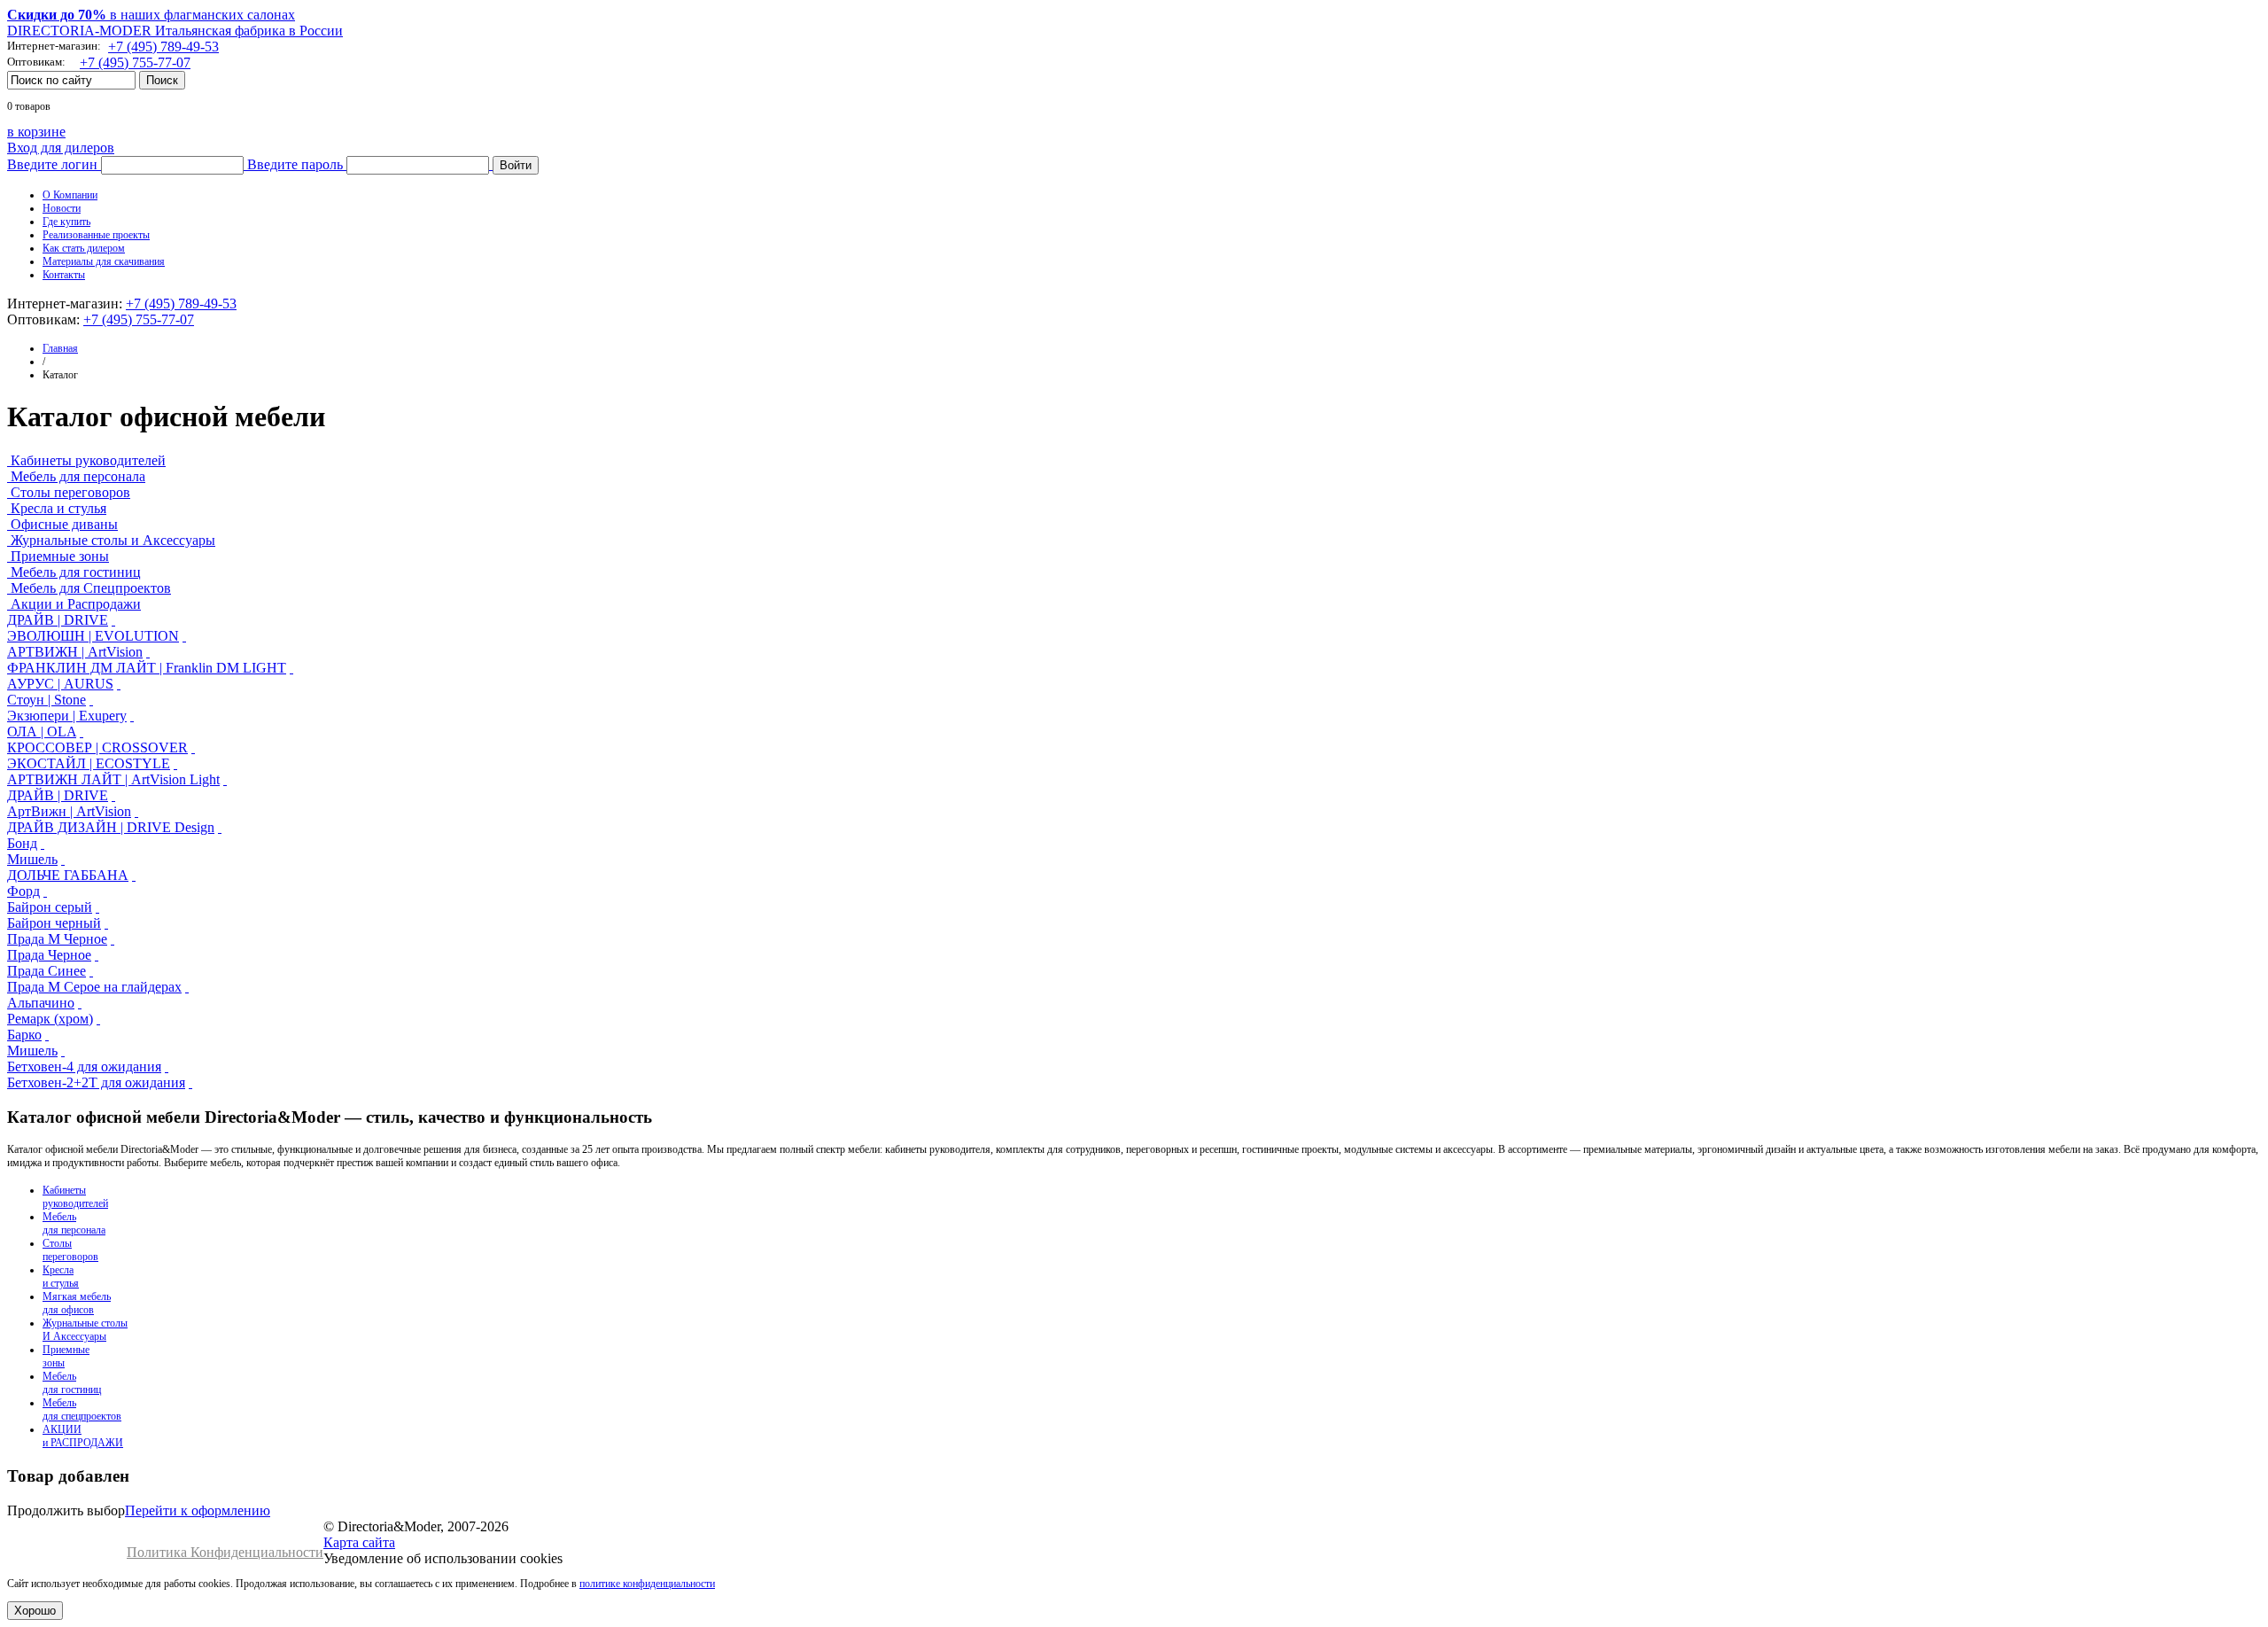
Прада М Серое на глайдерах (94, 987)
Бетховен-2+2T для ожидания (96, 1082)
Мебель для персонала (78, 476)
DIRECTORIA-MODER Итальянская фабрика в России (175, 31)
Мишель (32, 859)
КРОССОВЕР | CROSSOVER (97, 747)
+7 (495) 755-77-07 (135, 62)
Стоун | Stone (47, 700)
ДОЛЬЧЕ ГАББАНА (68, 875)
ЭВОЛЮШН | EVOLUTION (93, 636)
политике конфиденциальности (647, 1584)
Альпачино (41, 1003)
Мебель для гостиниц (76, 572)
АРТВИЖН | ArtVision (75, 652)
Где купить (66, 222)
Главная (60, 348)
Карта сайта (359, 1542)
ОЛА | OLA (42, 732)
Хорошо (35, 1611)
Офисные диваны (64, 524)
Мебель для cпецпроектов (82, 1409)
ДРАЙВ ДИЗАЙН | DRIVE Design (111, 827)
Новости (62, 208)
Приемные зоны (60, 556)
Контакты (64, 275)
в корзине (36, 132)
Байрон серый (50, 907)
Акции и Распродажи (76, 604)
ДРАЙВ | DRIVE (58, 620)
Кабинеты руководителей (88, 460)
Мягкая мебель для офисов (77, 1303)
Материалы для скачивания (104, 261)
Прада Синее (47, 971)
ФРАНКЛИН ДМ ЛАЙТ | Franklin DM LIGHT (147, 668)
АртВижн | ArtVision (69, 811)
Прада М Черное (57, 939)
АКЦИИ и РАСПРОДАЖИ (83, 1436)
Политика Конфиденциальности (225, 1552)
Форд (23, 891)
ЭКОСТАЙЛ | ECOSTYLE (89, 763)
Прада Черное (49, 955)
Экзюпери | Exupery (67, 716)
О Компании (70, 195)
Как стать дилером (84, 248)
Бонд (22, 843)
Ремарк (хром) (50, 1019)
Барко (24, 1035)
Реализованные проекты (96, 235)
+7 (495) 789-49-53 (163, 47)
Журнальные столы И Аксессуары (85, 1330)
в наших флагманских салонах (151, 15)
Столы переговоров (70, 492)
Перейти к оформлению (198, 1510)
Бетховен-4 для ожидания (84, 1067)
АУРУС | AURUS (60, 684)
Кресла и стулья (58, 508)
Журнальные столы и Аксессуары (113, 540)
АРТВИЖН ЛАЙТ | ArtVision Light (113, 779)
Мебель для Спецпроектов (91, 588)
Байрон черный (54, 923)
